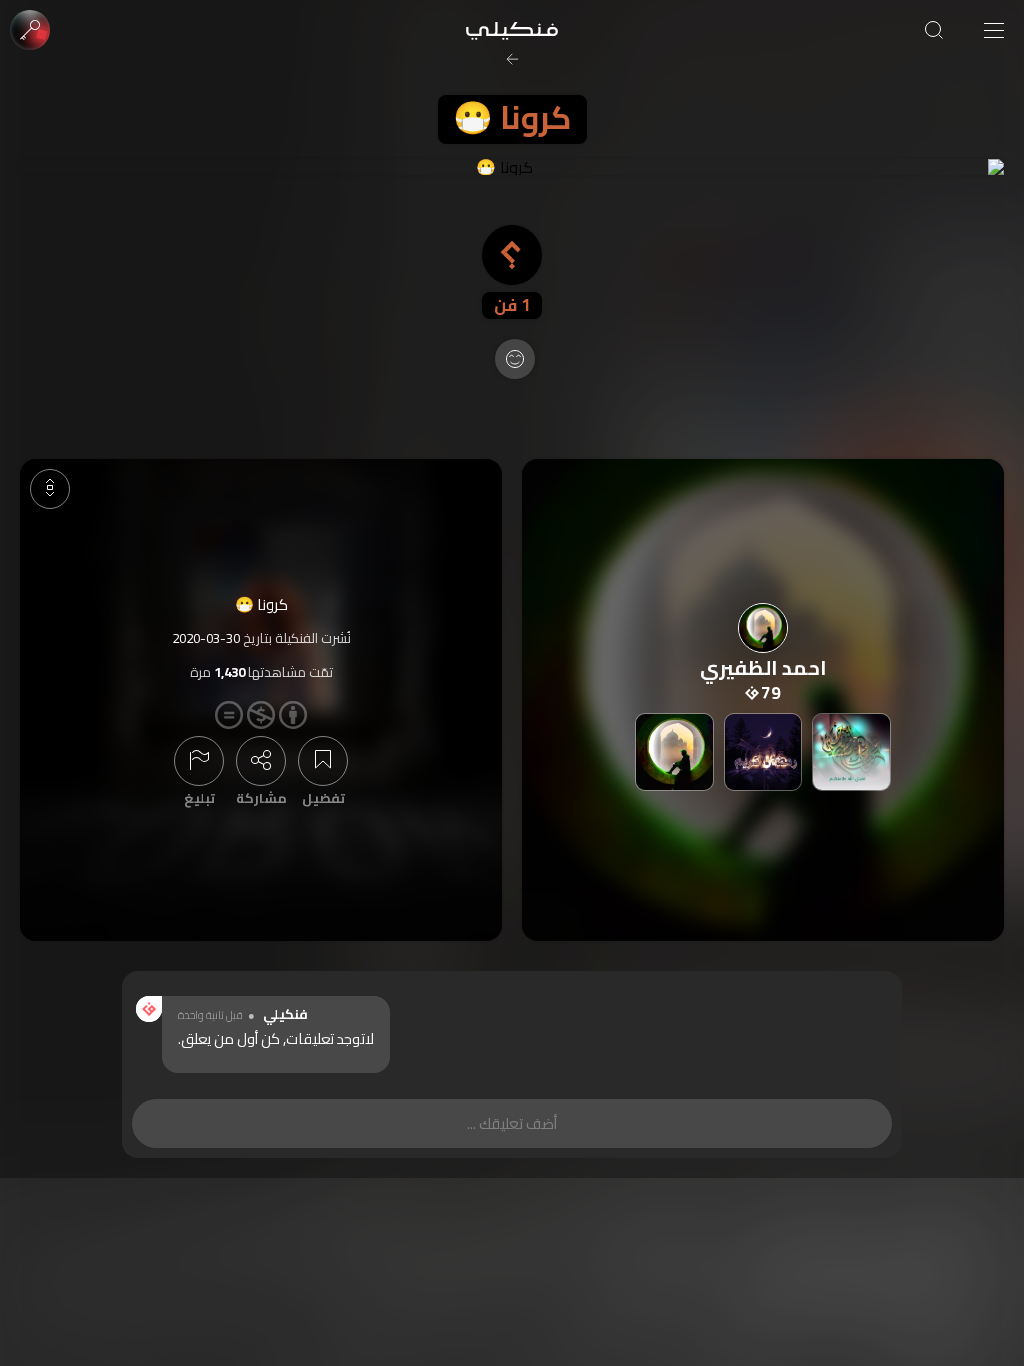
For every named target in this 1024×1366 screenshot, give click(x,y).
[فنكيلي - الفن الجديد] (512, 30)
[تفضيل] (323, 761)
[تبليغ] (199, 761)
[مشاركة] (261, 761)
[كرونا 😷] (512, 167)
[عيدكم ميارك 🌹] (851, 752)
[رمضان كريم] (763, 752)
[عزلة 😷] (674, 752)
